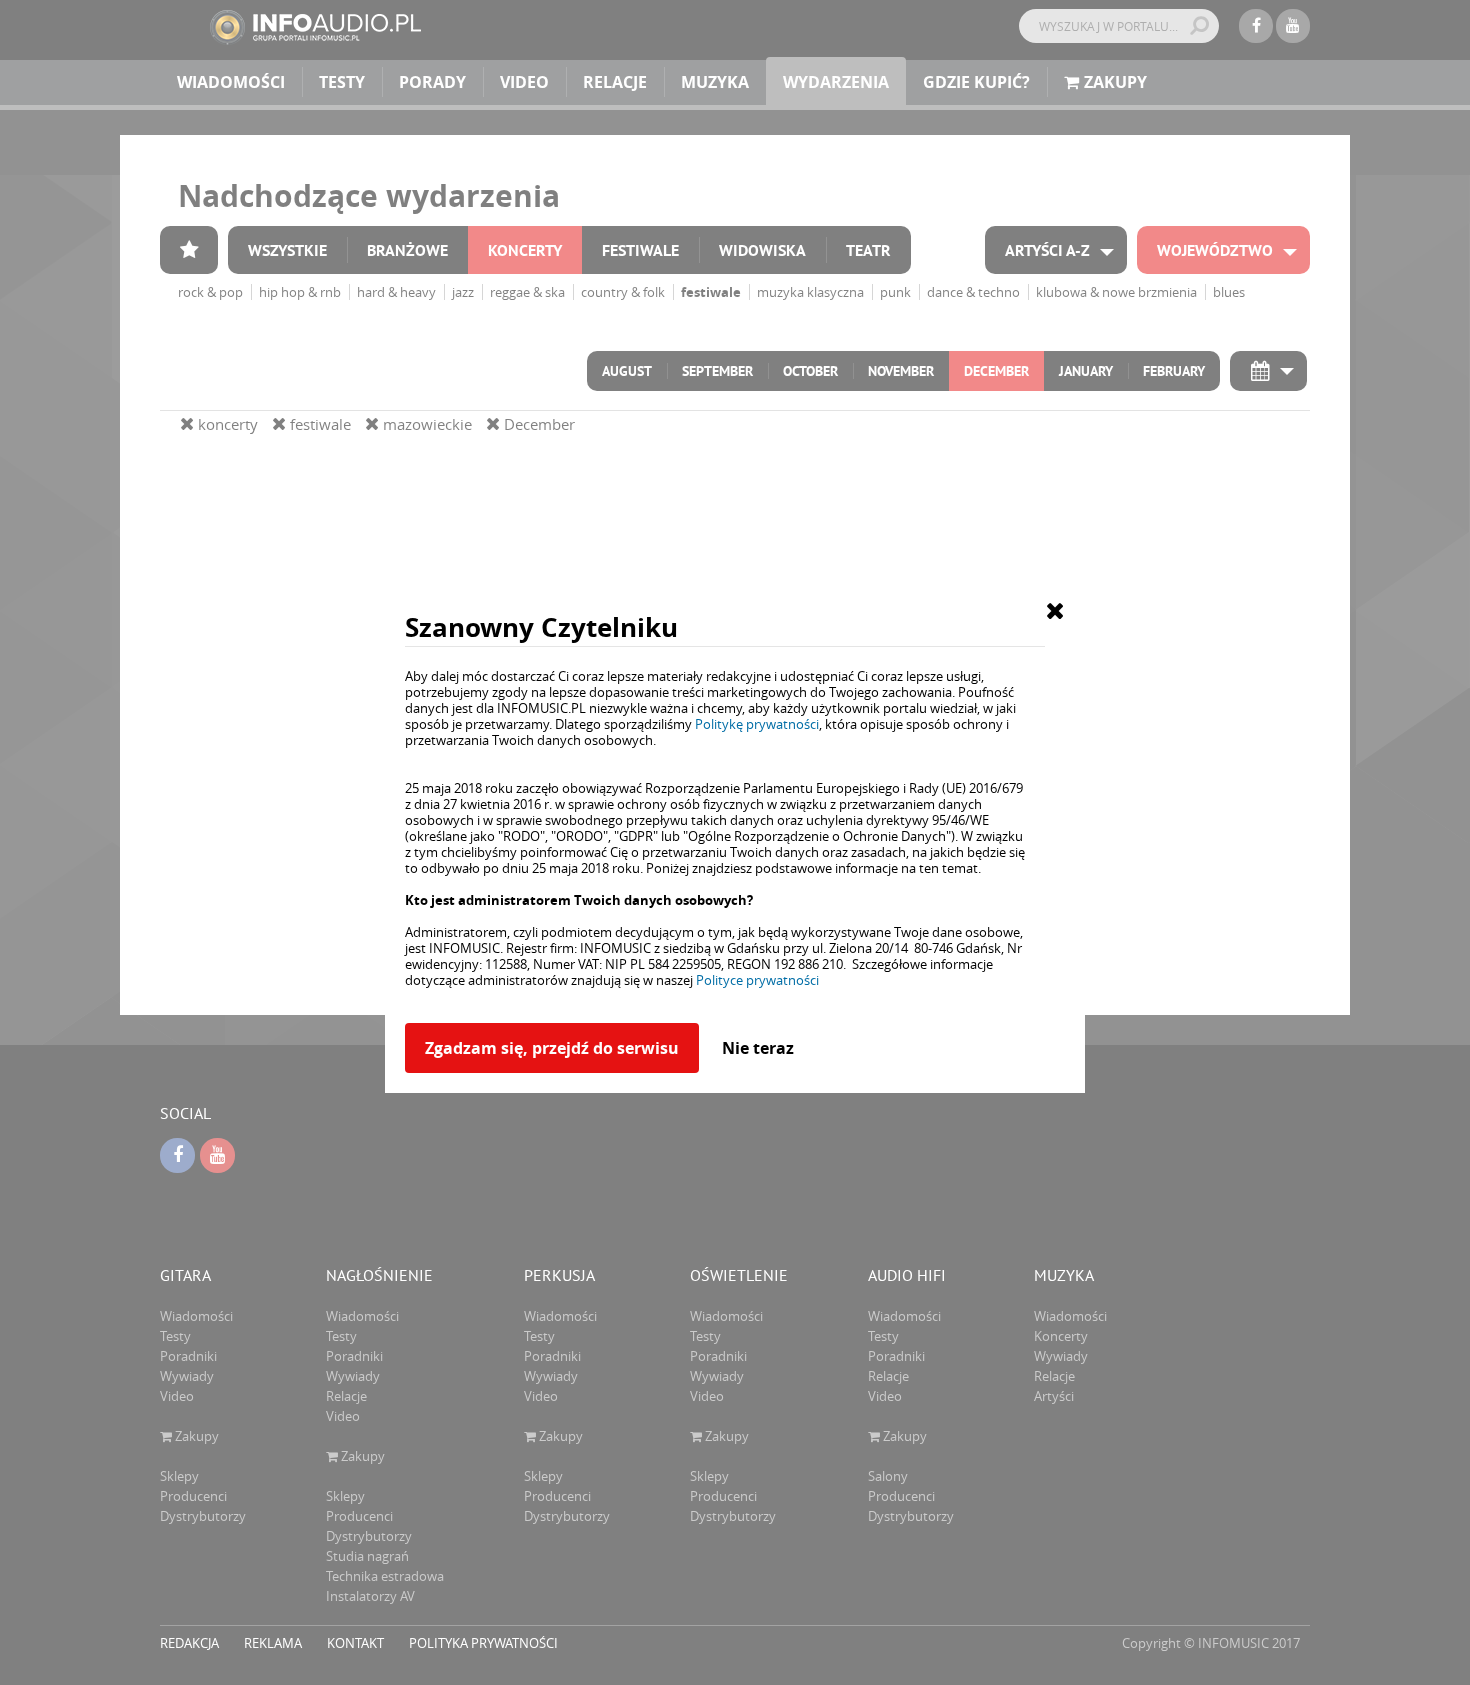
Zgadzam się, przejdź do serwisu (552, 1048)
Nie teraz (758, 1048)
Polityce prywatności (757, 980)
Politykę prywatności (757, 724)
